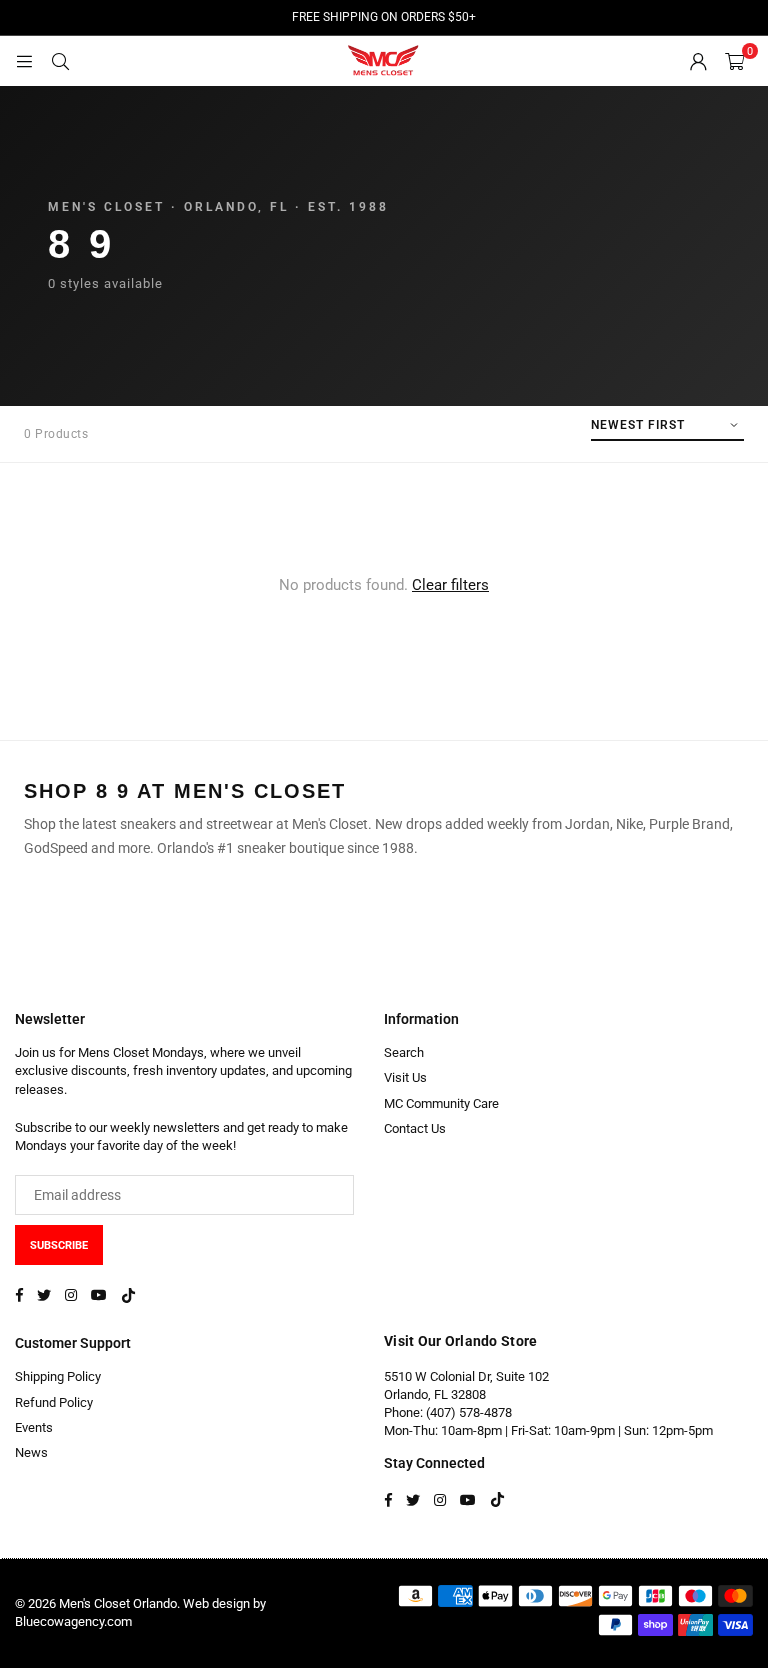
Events (34, 1427)
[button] (734, 61)
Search (404, 1052)
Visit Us (405, 1077)
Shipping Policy (58, 1376)
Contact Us (415, 1128)
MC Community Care (441, 1103)
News (31, 1452)
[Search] (60, 61)
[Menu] (24, 61)
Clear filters (450, 585)
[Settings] (698, 61)
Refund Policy (54, 1402)
